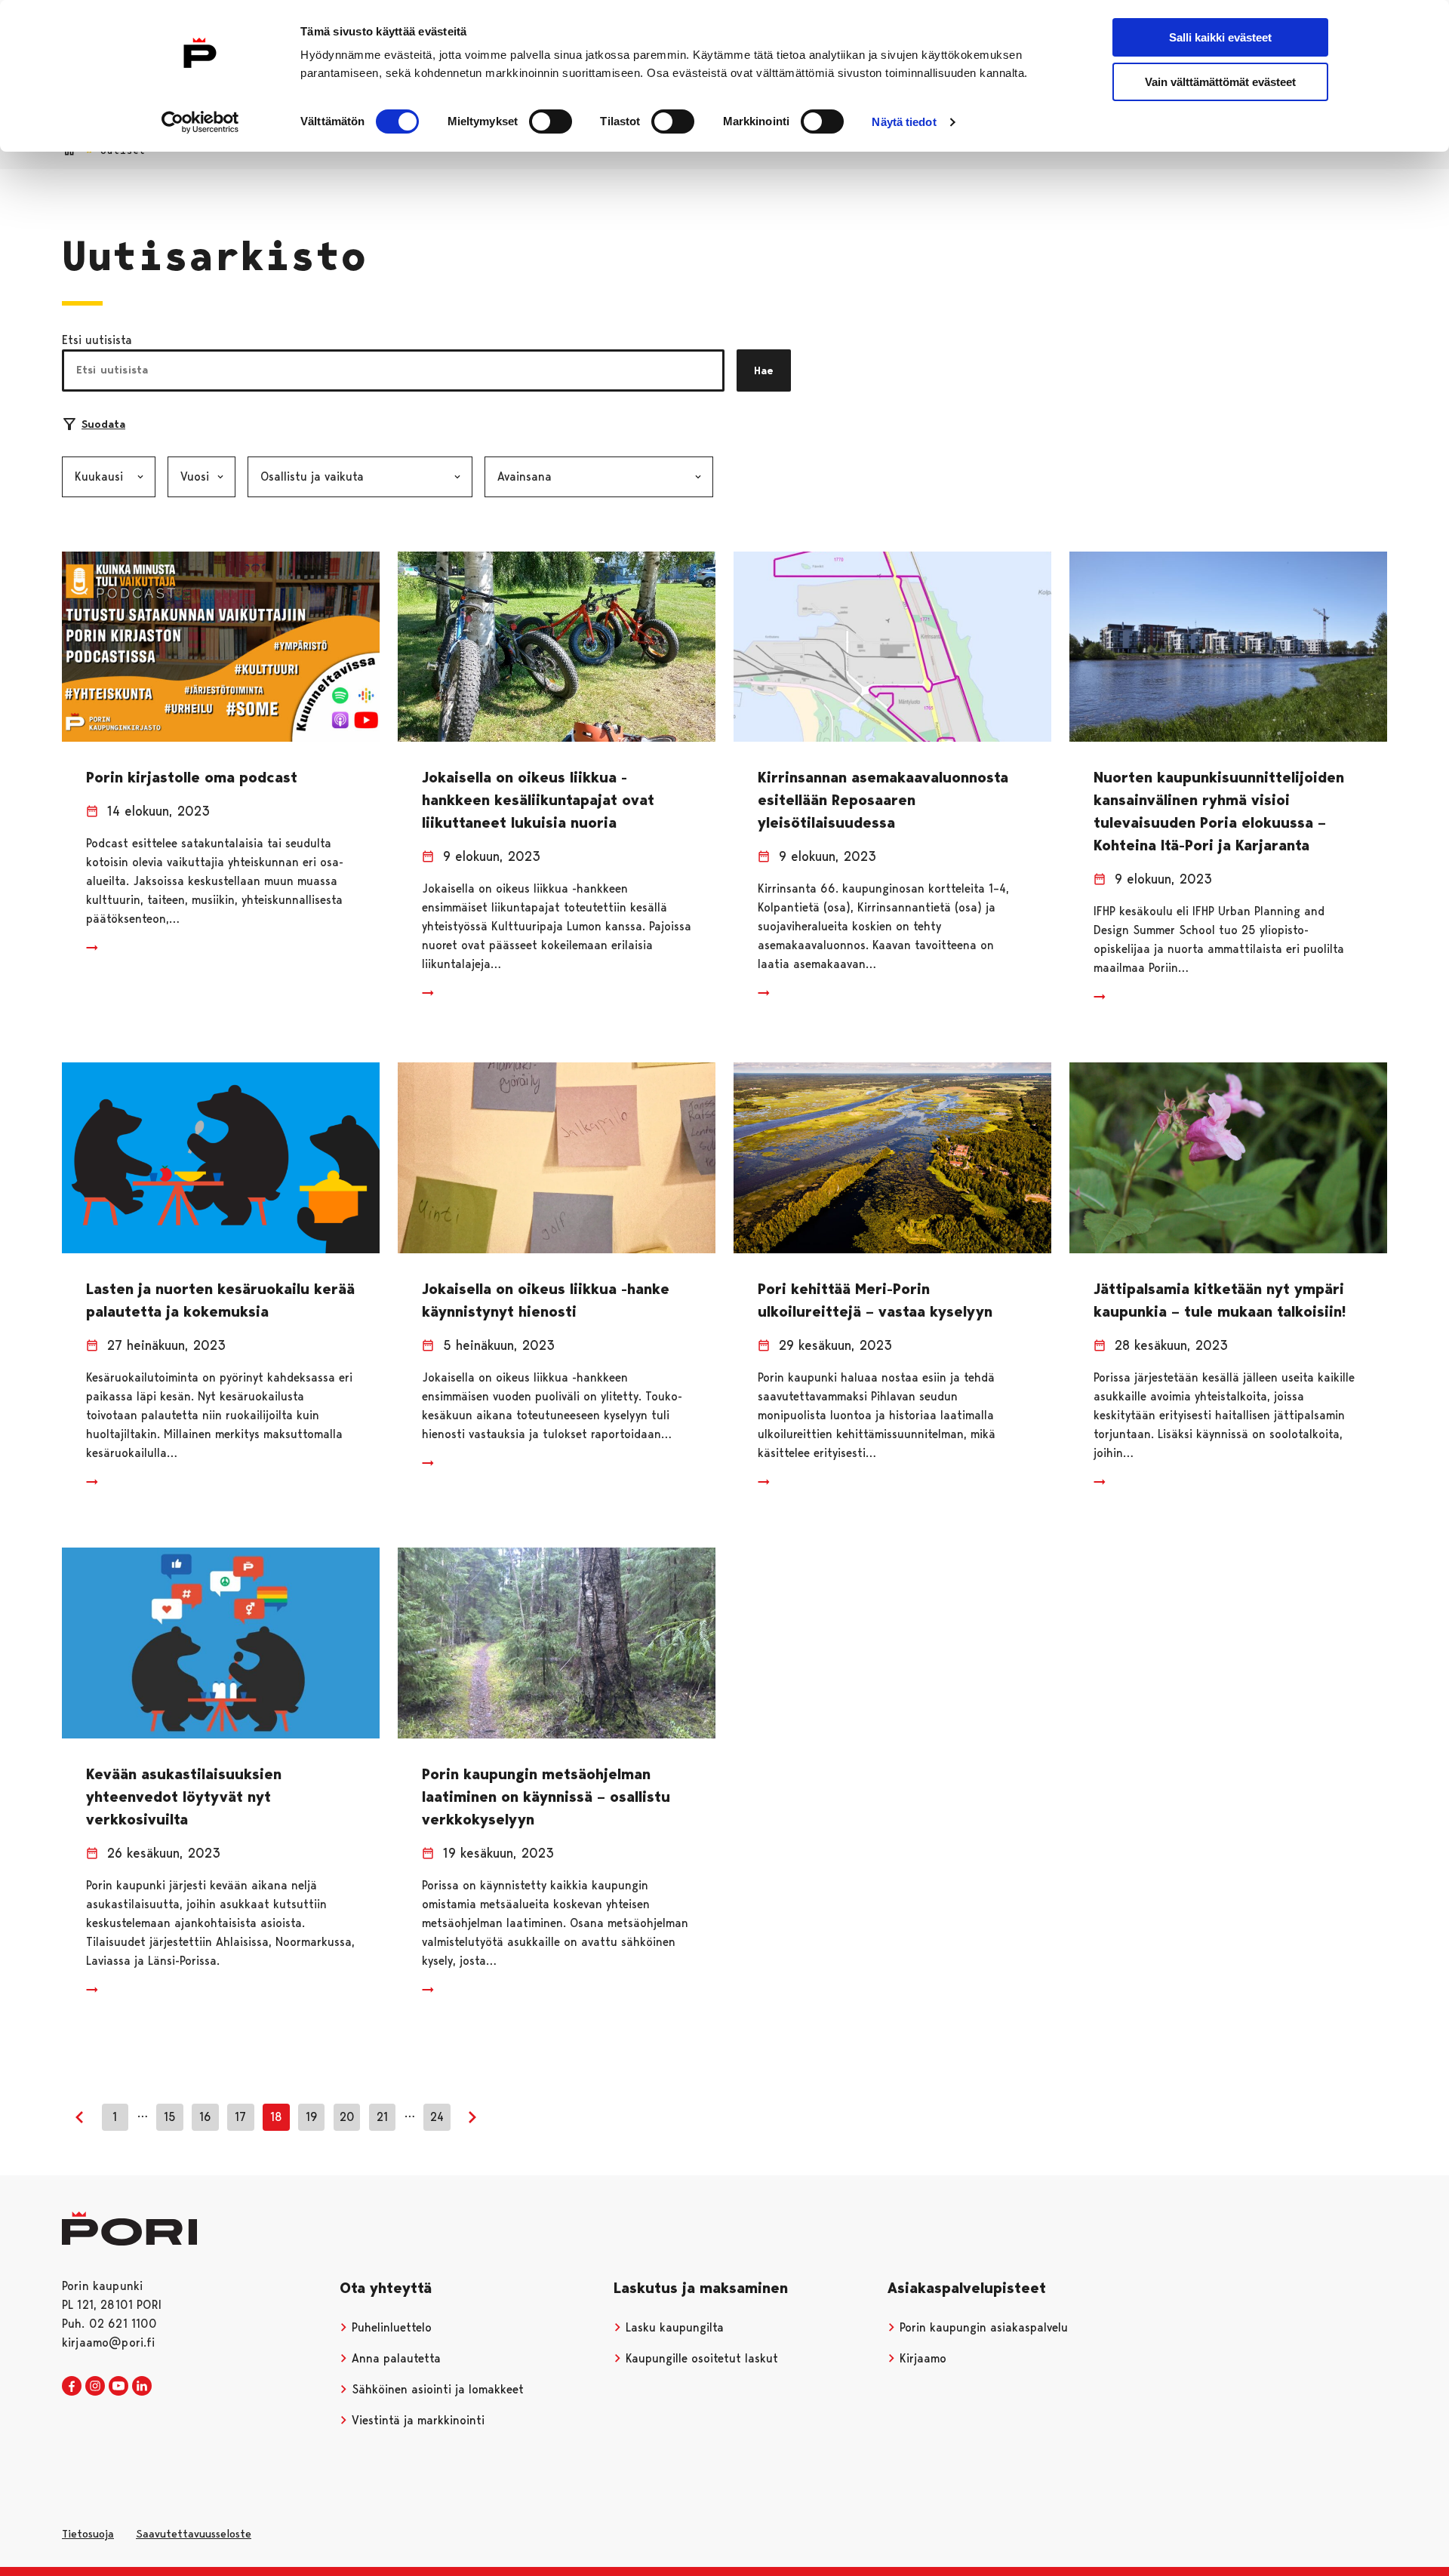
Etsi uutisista (97, 340)
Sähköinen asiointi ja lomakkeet (436, 2389)
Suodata (103, 424)
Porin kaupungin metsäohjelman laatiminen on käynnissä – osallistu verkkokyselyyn (546, 1797)
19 (312, 2117)
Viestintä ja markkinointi (416, 2420)
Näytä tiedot (904, 122)
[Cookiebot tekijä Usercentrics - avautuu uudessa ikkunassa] (200, 122)
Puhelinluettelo (390, 2327)
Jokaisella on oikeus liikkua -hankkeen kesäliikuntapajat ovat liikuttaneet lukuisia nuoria (538, 800)
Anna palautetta (394, 2358)
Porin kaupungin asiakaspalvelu (982, 2327)
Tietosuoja (88, 2534)
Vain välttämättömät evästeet (1220, 82)
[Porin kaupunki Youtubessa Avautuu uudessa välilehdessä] (118, 2387)
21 (382, 2117)
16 (205, 2117)
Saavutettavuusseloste (194, 2534)
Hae (764, 370)
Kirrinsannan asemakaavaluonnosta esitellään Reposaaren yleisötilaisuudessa (883, 800)
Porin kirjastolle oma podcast (192, 777)
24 (437, 2117)
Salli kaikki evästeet (1220, 37)
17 (240, 2117)
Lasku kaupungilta (673, 2327)
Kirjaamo (921, 2358)
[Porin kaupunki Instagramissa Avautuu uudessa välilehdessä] (95, 2387)
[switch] (551, 121)
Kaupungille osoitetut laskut (700, 2358)
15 (170, 2117)
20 (347, 2117)
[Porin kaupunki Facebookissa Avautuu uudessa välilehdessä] (72, 2387)
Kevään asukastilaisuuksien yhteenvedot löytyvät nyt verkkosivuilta (184, 1797)
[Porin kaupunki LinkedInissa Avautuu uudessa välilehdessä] (142, 2387)
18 (276, 2117)
